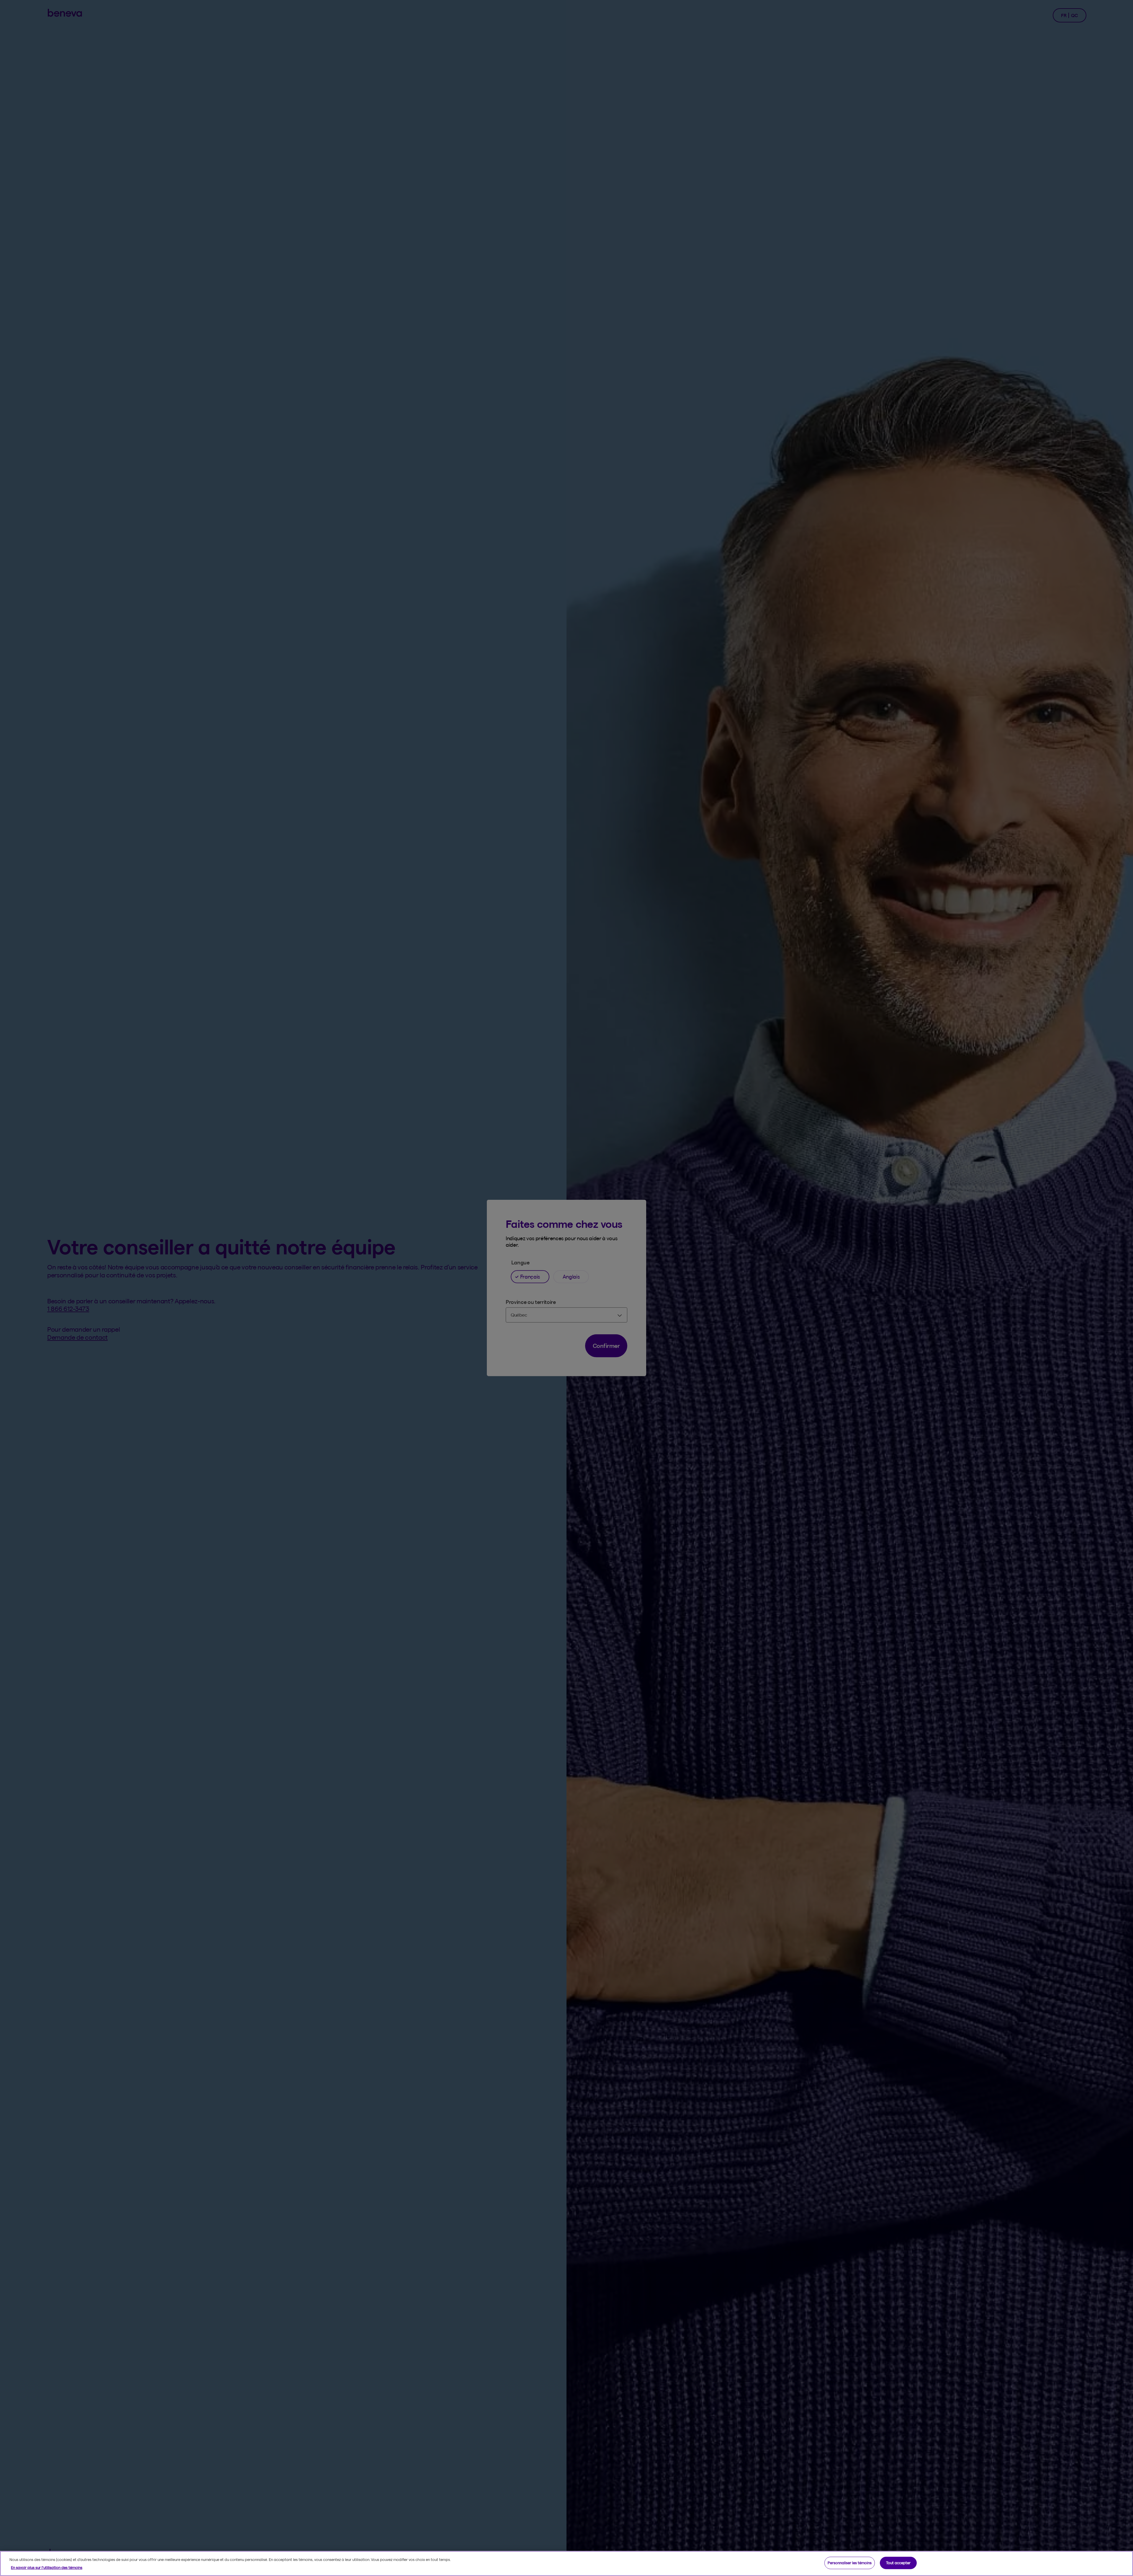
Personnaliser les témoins (850, 2563)
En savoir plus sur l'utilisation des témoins (47, 2567)
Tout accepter (898, 2563)
